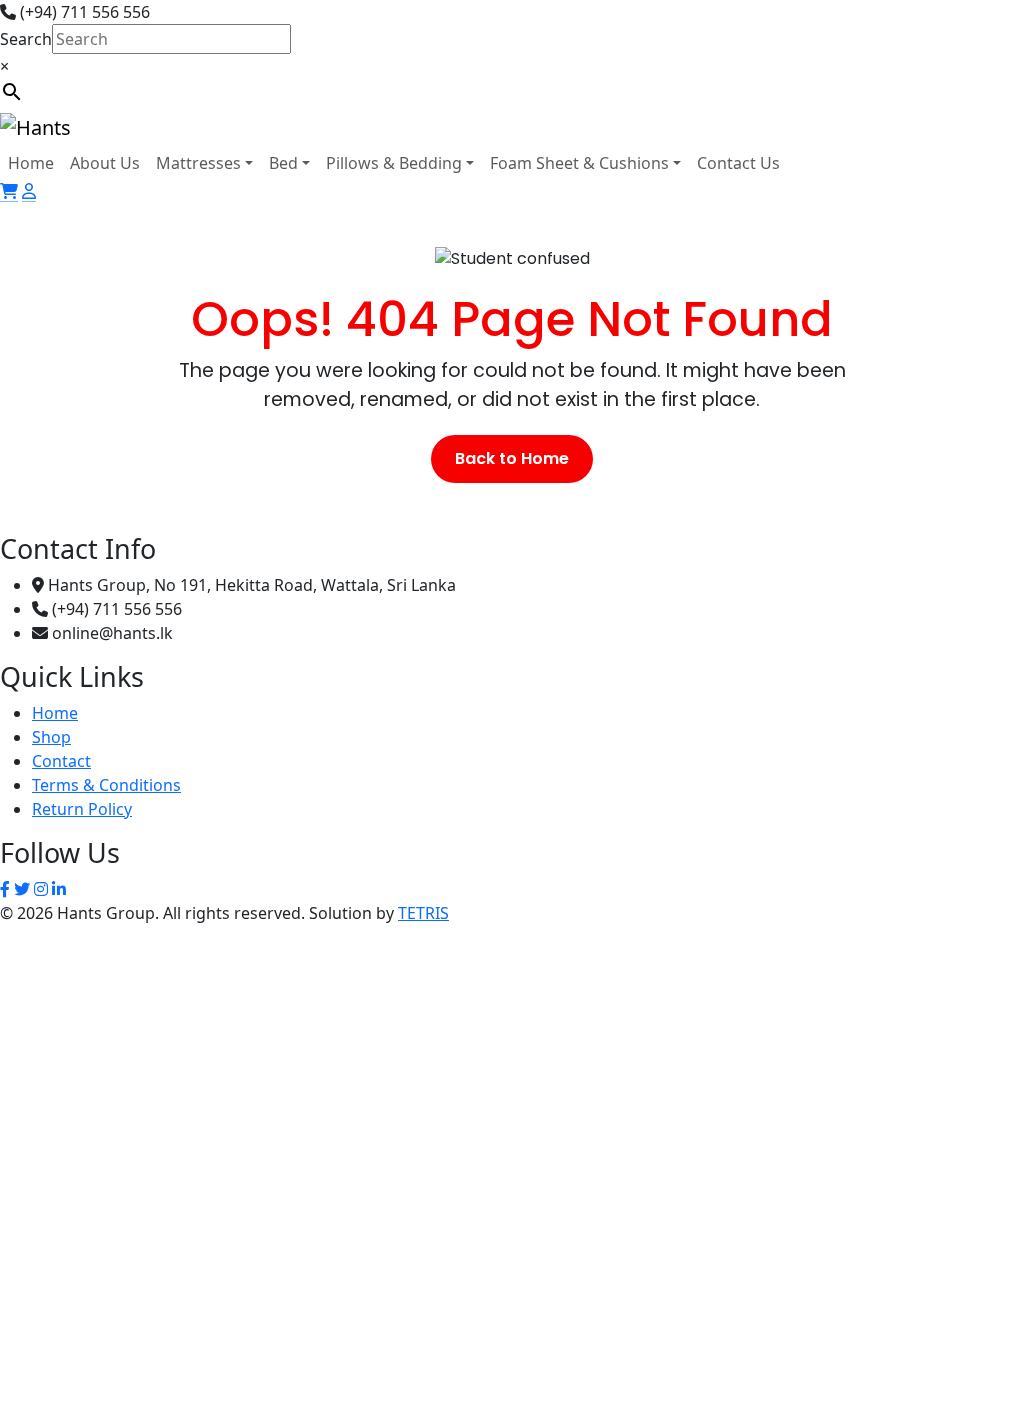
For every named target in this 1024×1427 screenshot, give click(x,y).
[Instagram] (41, 889)
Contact (61, 761)
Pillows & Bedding (394, 163)
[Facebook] (5, 889)
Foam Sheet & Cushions (579, 163)
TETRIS (423, 913)
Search (26, 39)
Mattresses (198, 163)
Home (31, 163)
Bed (283, 163)
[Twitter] (22, 889)
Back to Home (512, 458)
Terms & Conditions (106, 785)
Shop (51, 737)
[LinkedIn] (59, 889)
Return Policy (82, 809)
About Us (105, 163)
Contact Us (738, 163)
